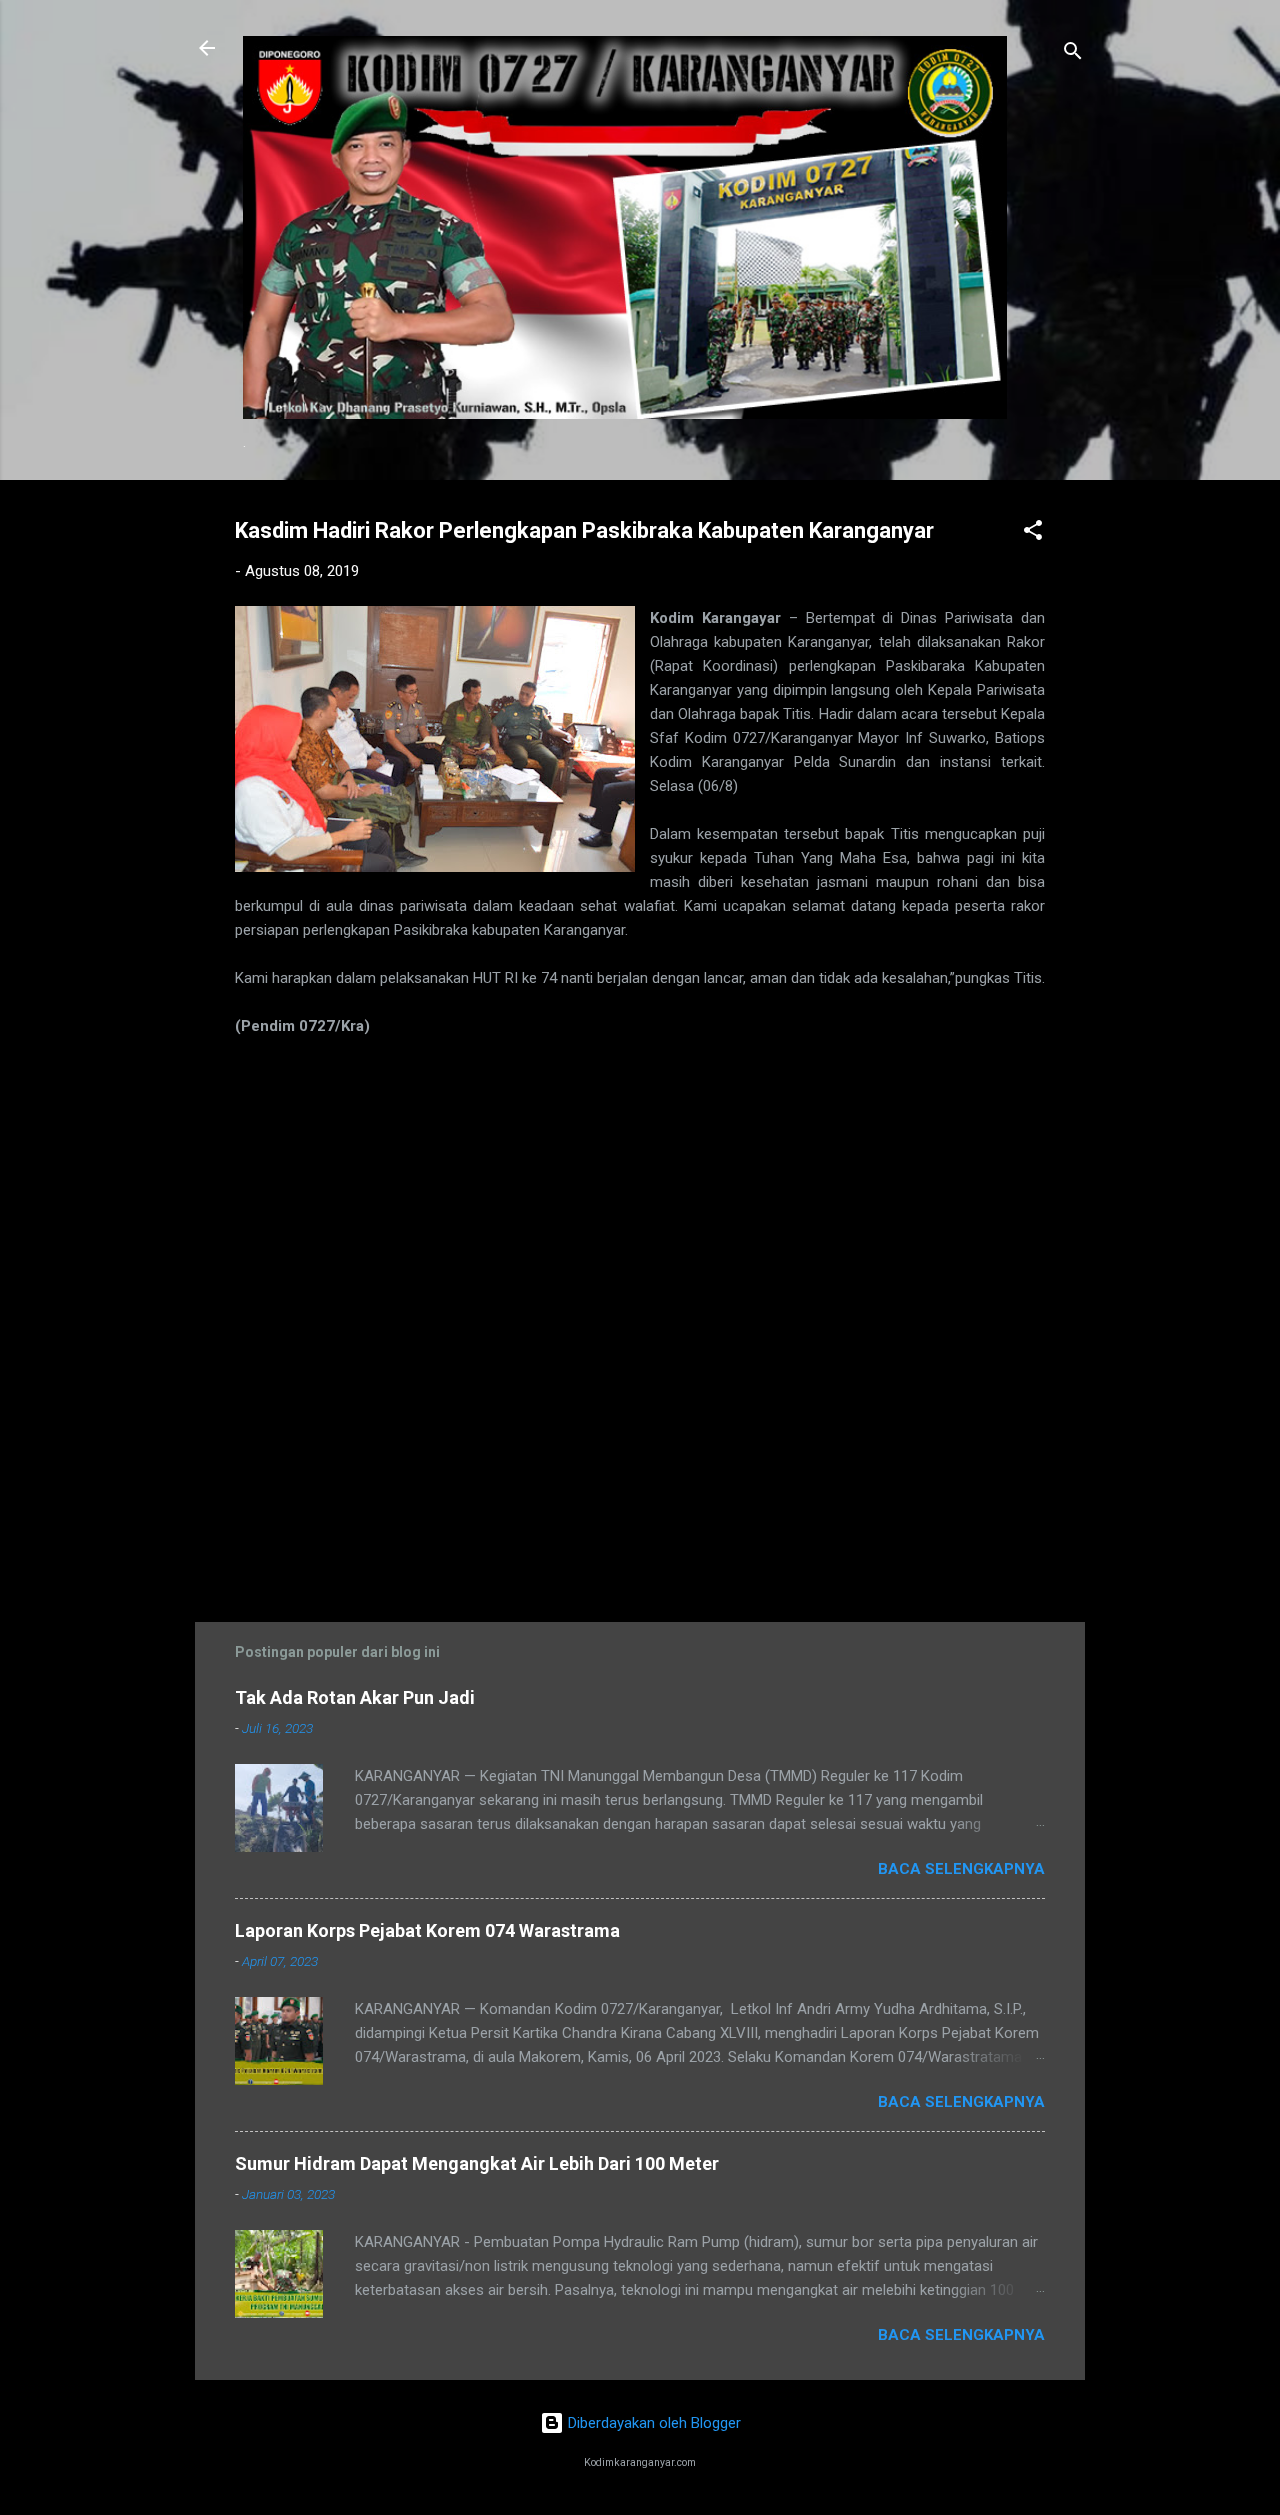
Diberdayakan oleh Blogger (652, 2423)
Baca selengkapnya (961, 1869)
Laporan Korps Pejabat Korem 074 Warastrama (427, 1930)
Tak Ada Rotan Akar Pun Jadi (355, 1697)
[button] (1033, 533)
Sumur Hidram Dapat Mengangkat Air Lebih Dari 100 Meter (477, 2163)
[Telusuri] (1073, 54)
